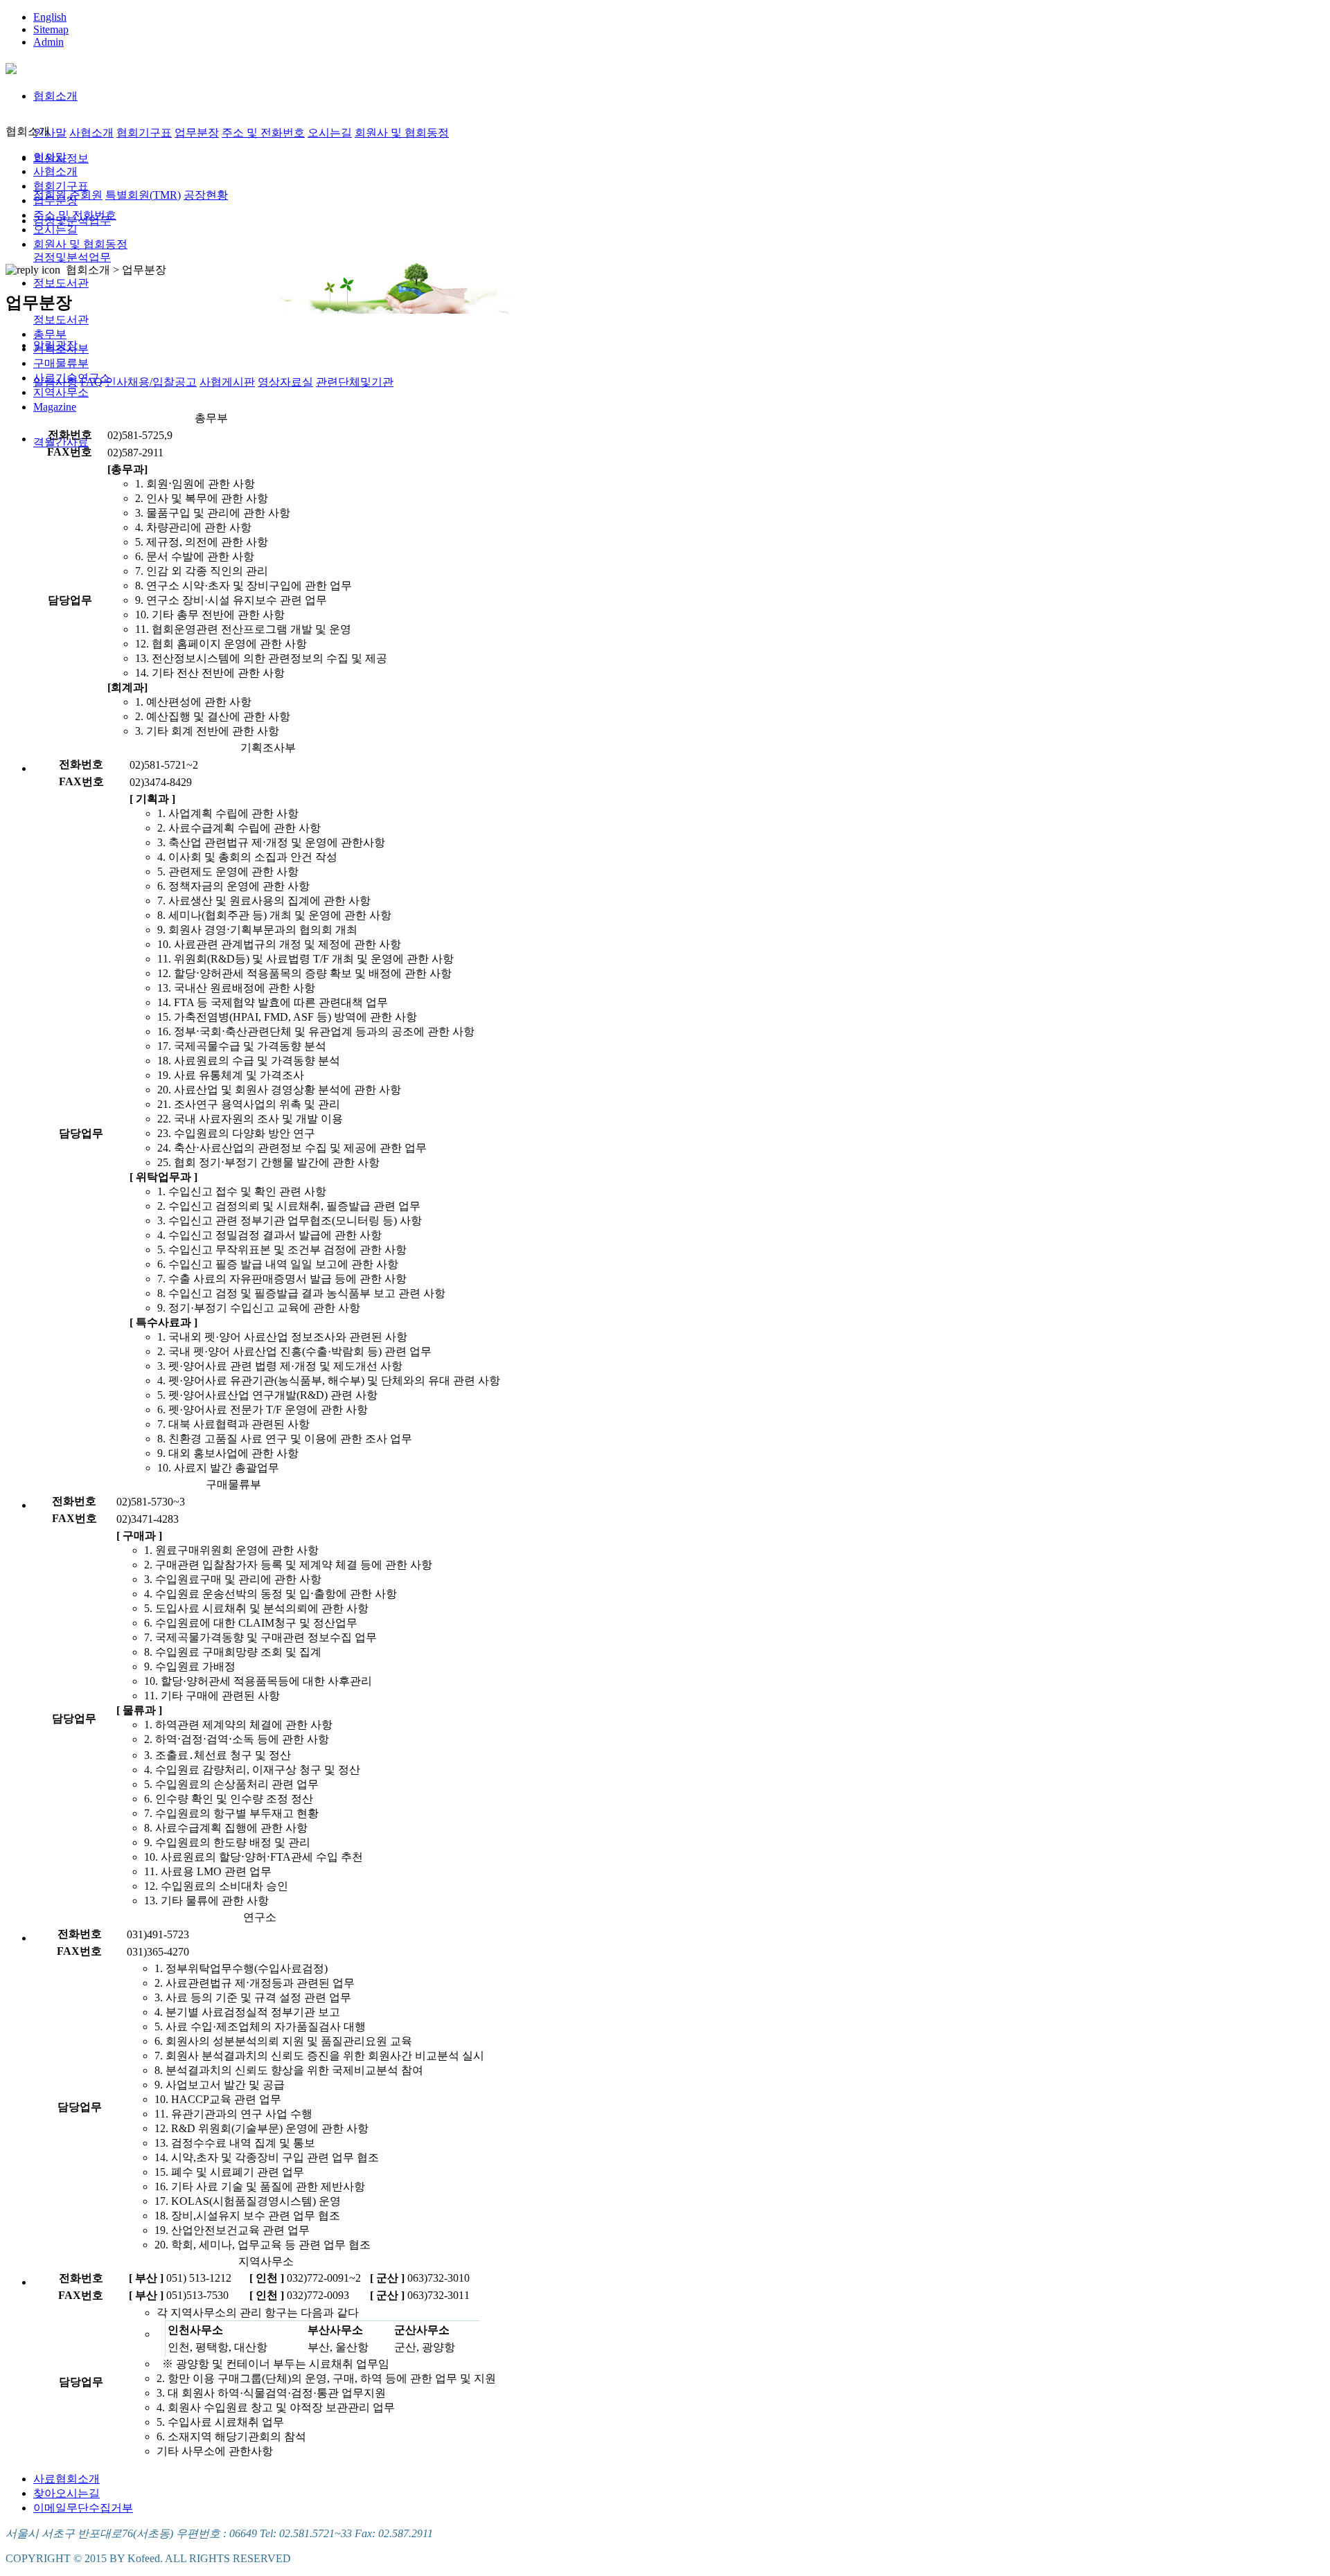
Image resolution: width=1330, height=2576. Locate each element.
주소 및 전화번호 (263, 133)
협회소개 (55, 96)
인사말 (50, 133)
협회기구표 (144, 133)
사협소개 (91, 133)
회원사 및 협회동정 (402, 133)
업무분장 (197, 133)
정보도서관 (61, 283)
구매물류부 (61, 363)
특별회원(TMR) (143, 195)
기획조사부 (61, 349)
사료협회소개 (66, 2479)
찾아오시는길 (66, 2493)
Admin (48, 42)
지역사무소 (61, 392)
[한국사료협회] (11, 66)
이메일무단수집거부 (83, 2508)
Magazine (55, 407)
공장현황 (206, 195)
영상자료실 (285, 382)
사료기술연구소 (72, 378)
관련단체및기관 (355, 382)
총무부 (50, 334)
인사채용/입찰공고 (151, 382)
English (50, 17)
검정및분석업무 (72, 257)
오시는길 (330, 133)
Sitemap (51, 29)
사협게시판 (227, 382)
